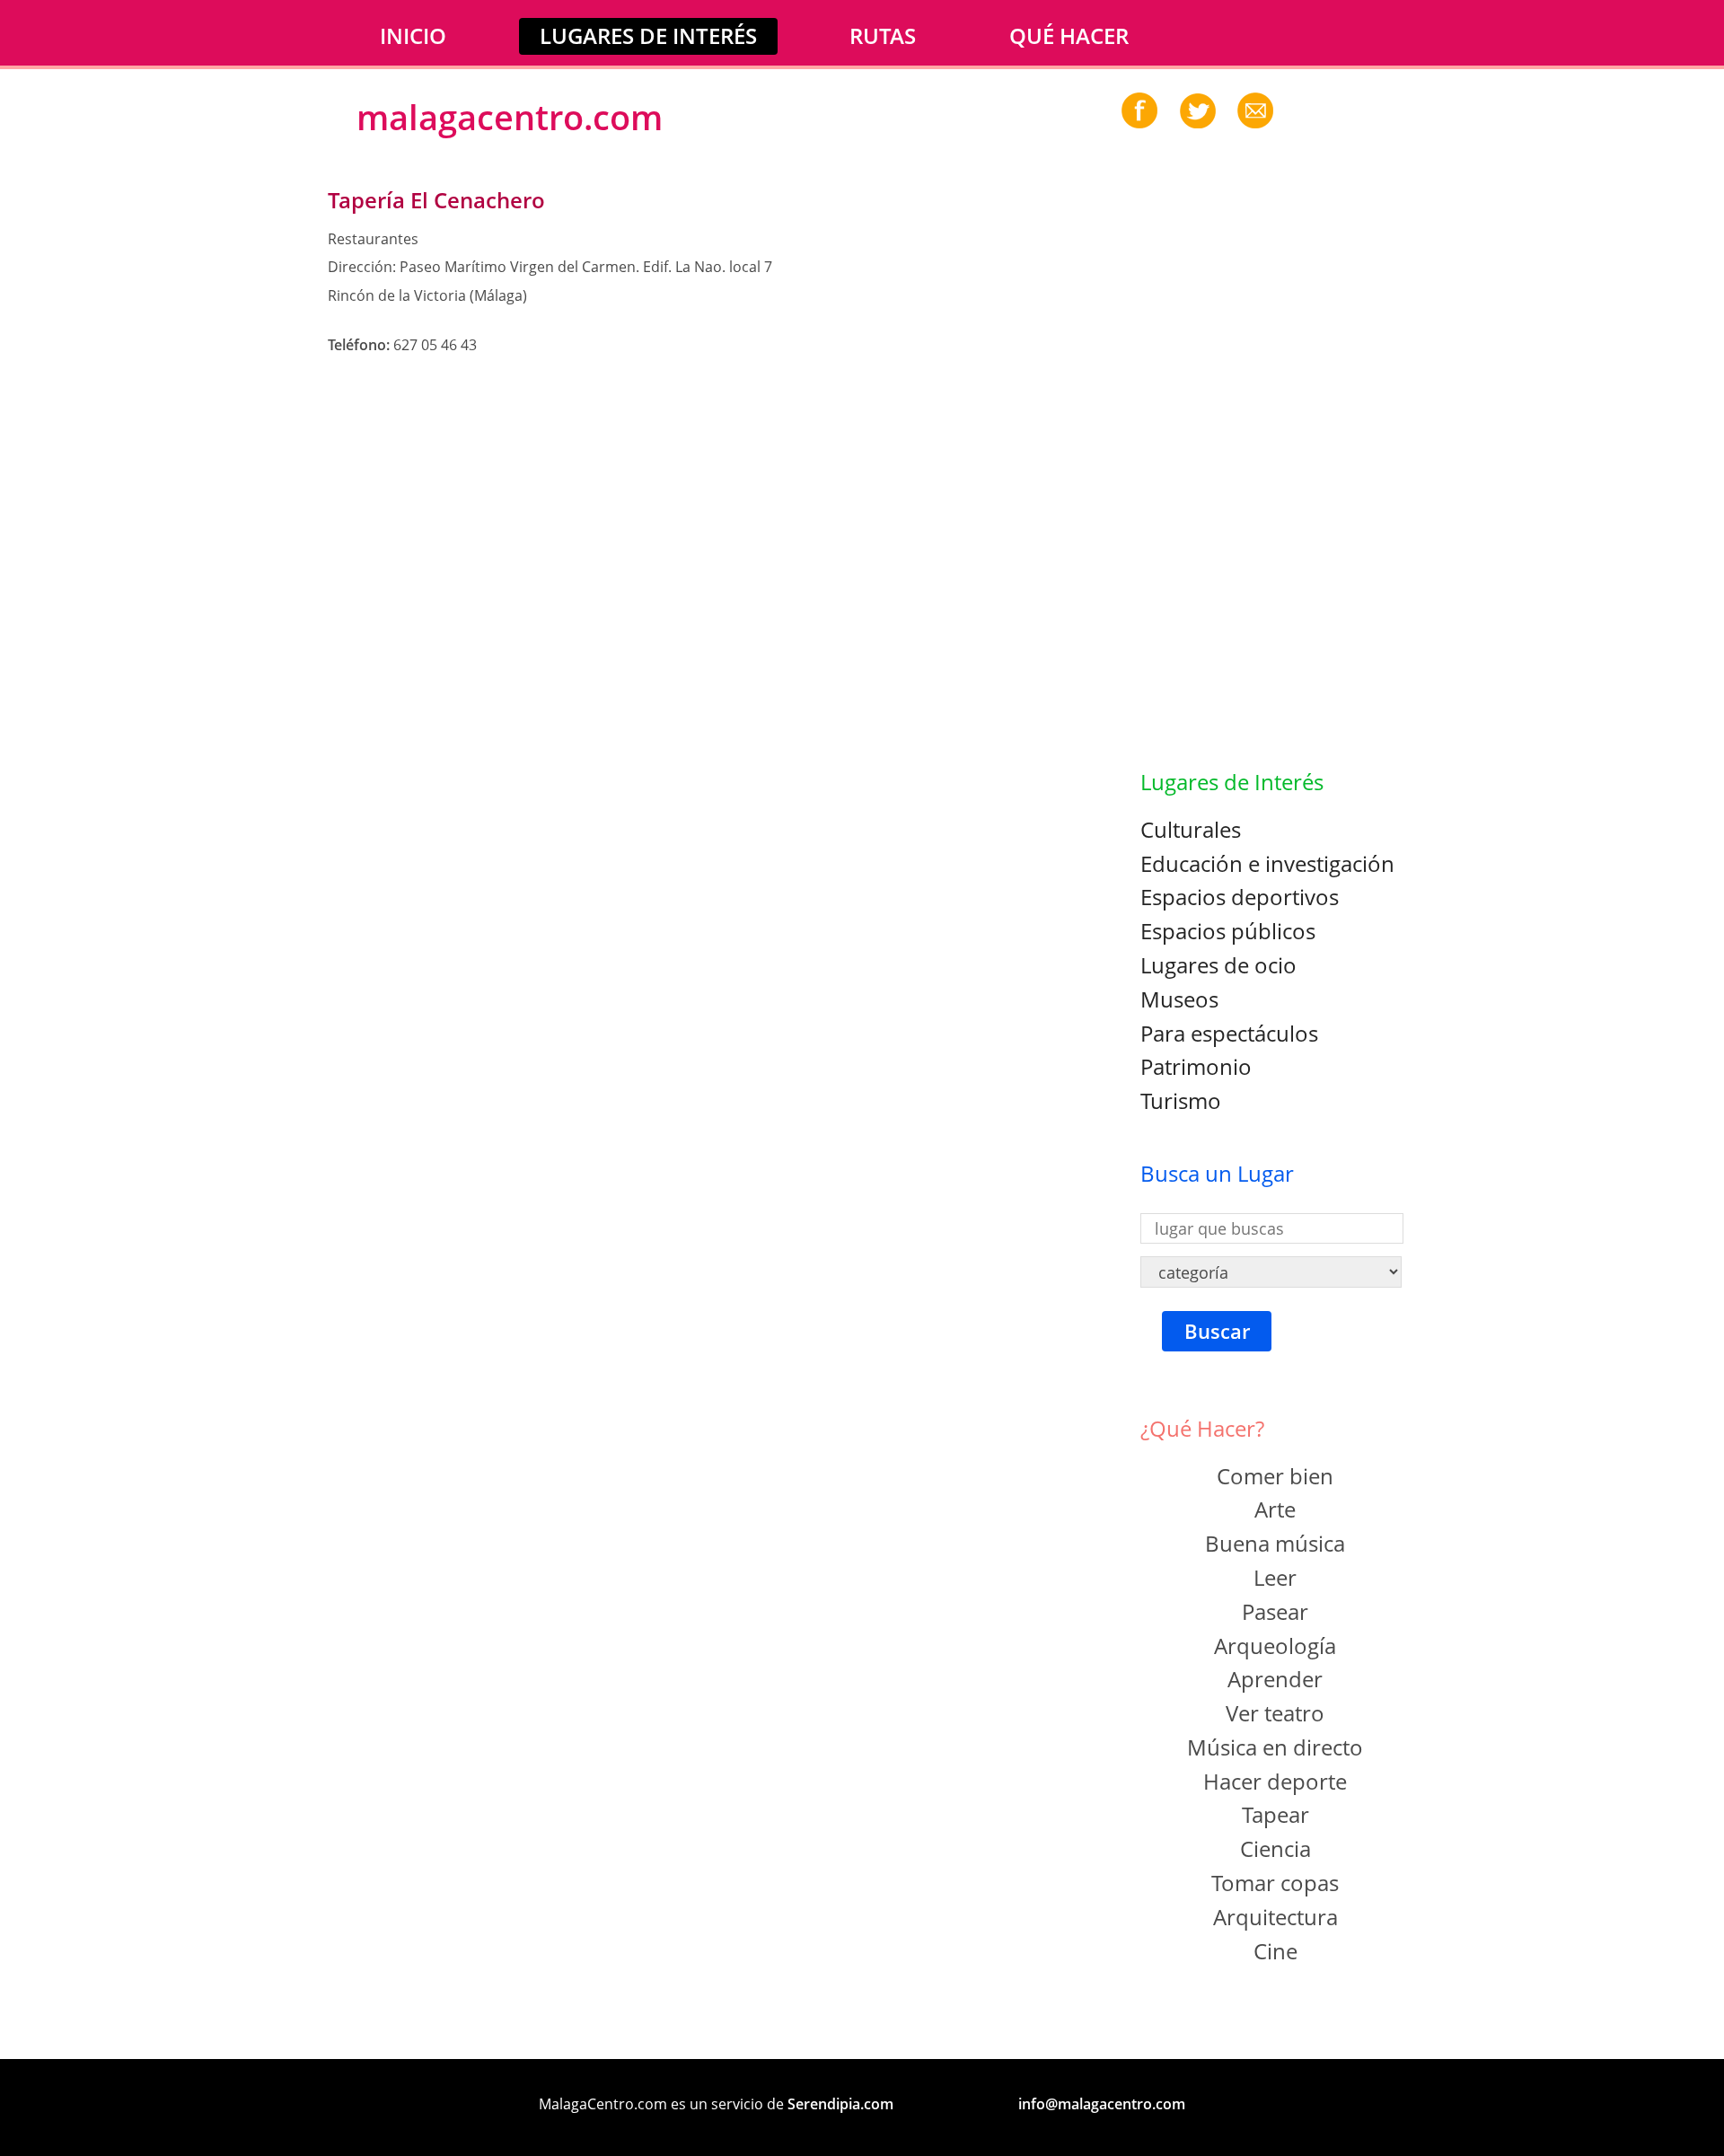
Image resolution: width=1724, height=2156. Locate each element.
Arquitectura (1275, 1917)
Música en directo (1275, 1747)
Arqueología (1275, 1646)
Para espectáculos (1229, 1033)
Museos (1179, 999)
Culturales (1191, 829)
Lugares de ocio (1218, 965)
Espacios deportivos (1240, 897)
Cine (1275, 1951)
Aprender (1275, 1679)
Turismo (1181, 1100)
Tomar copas (1275, 1883)
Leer (1275, 1577)
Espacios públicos (1228, 931)
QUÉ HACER (1069, 35)
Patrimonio (1196, 1066)
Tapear (1275, 1814)
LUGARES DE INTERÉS (648, 35)
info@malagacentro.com (1102, 2104)
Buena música (1275, 1543)
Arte (1275, 1509)
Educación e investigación (1267, 863)
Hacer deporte (1275, 1781)
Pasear (1275, 1611)
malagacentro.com (510, 117)
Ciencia (1275, 1848)
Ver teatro (1275, 1713)
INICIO (413, 35)
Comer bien (1275, 1476)
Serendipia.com (840, 2104)
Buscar (1217, 1331)
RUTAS (883, 35)
